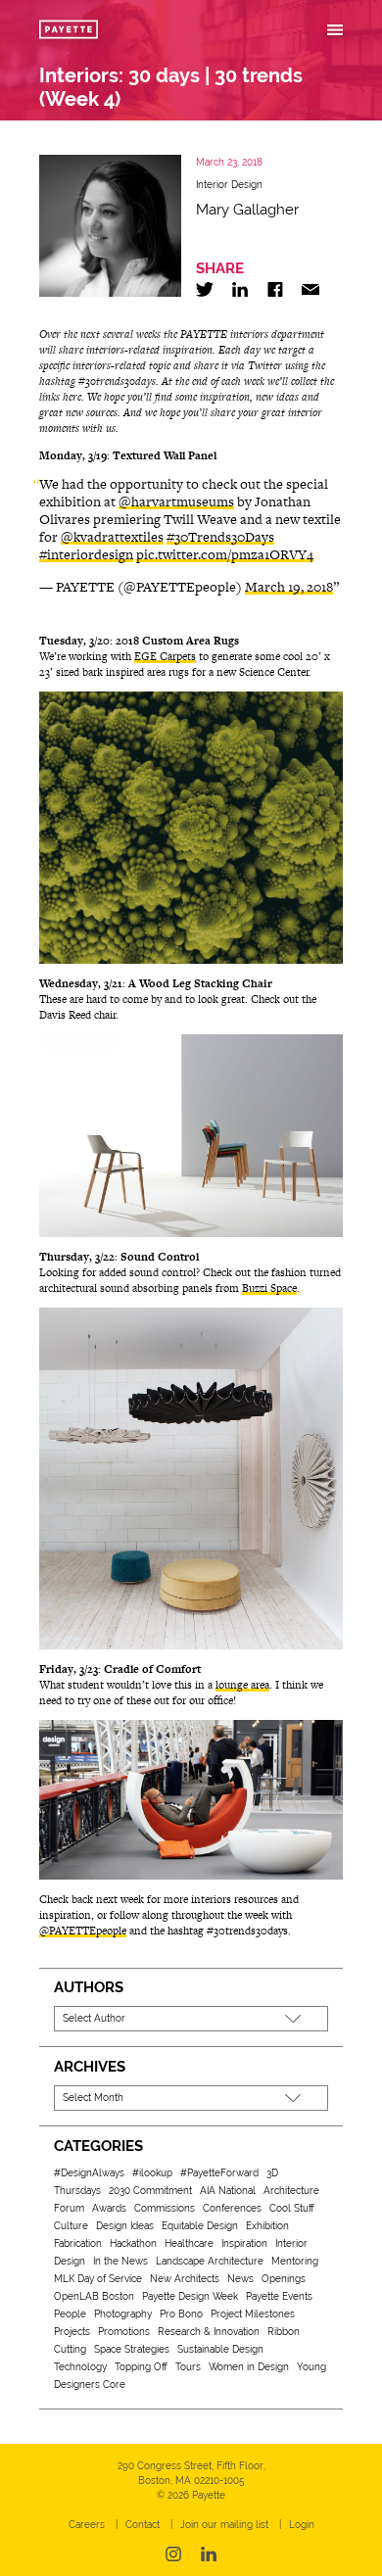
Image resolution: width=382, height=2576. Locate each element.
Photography (123, 2314)
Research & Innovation (209, 2332)
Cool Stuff (292, 2208)
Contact (143, 2525)
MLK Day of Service (98, 2279)
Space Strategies (132, 2349)
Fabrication (78, 2243)
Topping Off (141, 2367)
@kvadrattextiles (112, 537)
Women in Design (249, 2367)
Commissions (165, 2208)
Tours (188, 2367)
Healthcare (189, 2243)
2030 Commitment (150, 2191)
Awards (109, 2208)
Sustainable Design (220, 2349)
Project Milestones (253, 2314)
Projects (72, 2332)
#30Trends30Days (220, 537)
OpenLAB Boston (94, 2296)
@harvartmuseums (176, 501)
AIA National (228, 2191)
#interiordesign (86, 554)
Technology (80, 2367)
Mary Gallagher (247, 210)
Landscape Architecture (210, 2261)
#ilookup (152, 2173)
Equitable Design (200, 2226)
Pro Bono (181, 2314)
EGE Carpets (165, 656)
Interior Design (229, 185)
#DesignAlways (89, 2173)
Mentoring (295, 2261)
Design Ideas (125, 2226)
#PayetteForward (219, 2173)
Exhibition (267, 2226)
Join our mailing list (224, 2525)
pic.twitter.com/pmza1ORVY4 (225, 554)
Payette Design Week (190, 2296)
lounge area (242, 1685)
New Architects (185, 2279)
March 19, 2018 (289, 587)
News (240, 2279)
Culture (71, 2226)
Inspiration (244, 2243)
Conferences (232, 2208)
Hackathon (133, 2243)
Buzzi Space (269, 1288)
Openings (284, 2279)
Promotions (124, 2332)
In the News (120, 2261)
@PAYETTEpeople (83, 1931)
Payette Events (279, 2296)
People (70, 2314)
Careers (87, 2525)
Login (302, 2525)
